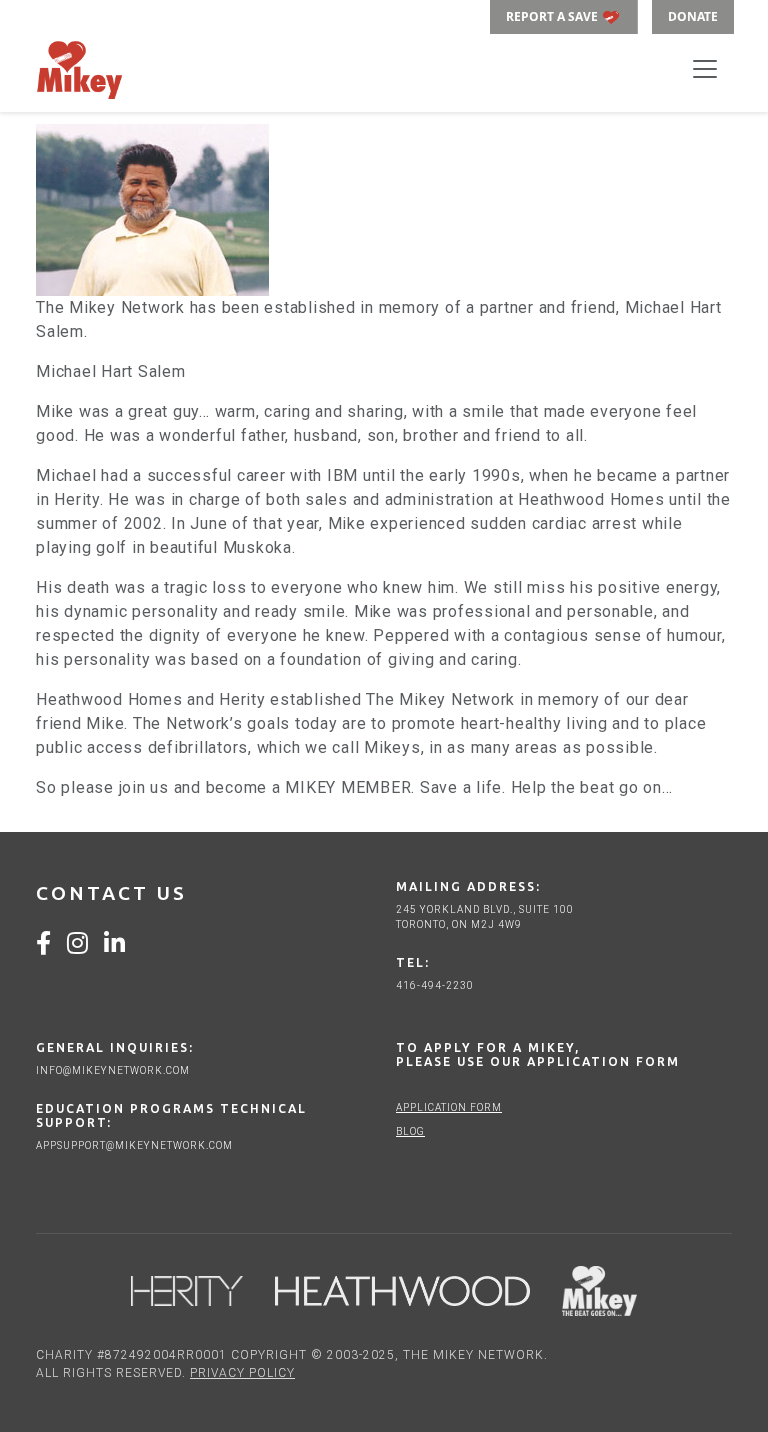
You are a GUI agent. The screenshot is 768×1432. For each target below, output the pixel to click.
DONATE (693, 16)
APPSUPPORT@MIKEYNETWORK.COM (134, 1145)
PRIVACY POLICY (242, 1373)
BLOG (410, 1131)
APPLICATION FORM (449, 1107)
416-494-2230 (435, 985)
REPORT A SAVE (553, 16)
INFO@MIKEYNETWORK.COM (113, 1070)
